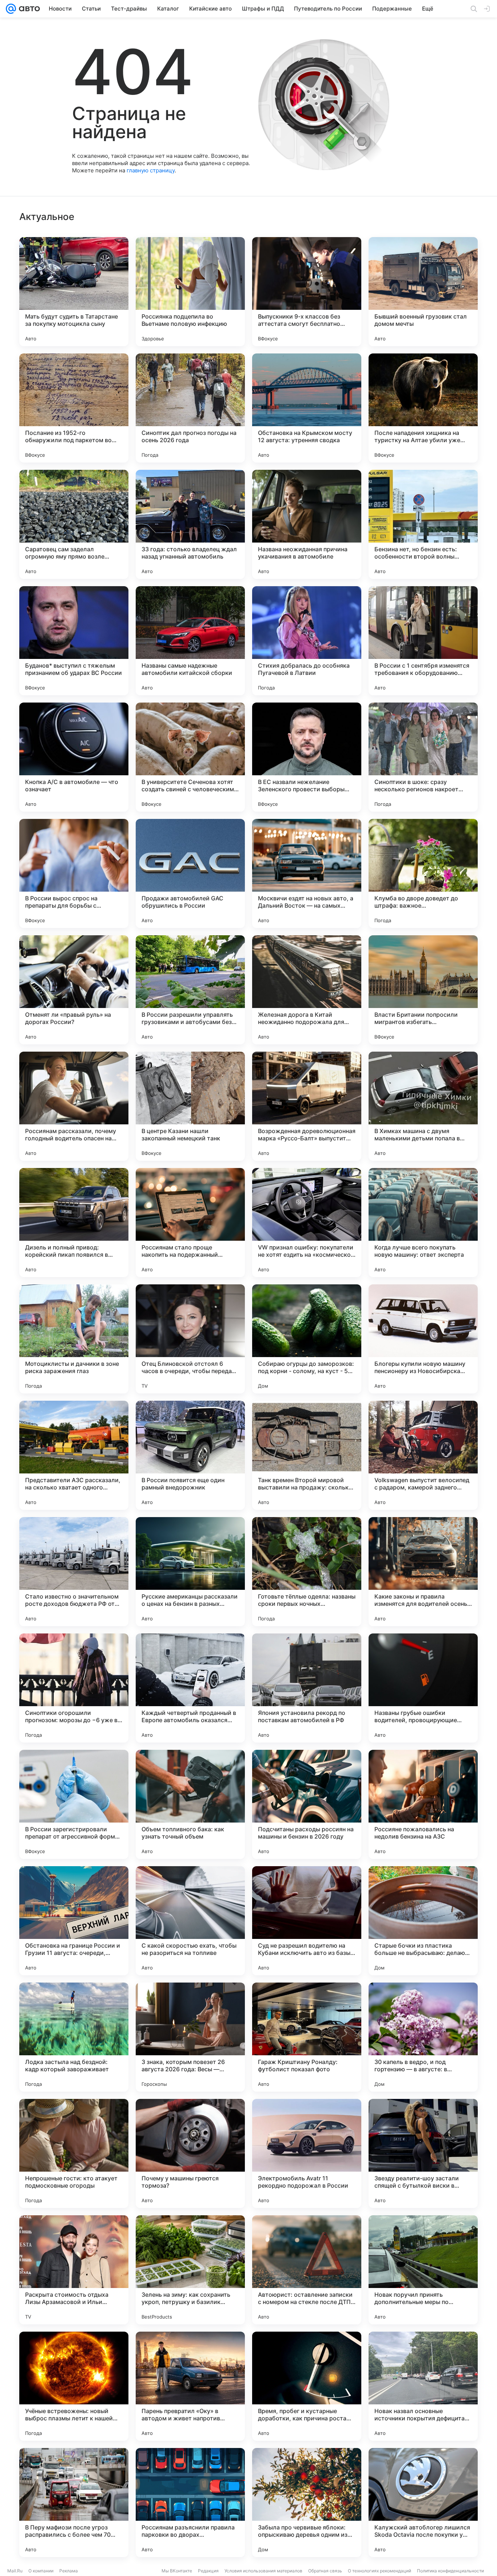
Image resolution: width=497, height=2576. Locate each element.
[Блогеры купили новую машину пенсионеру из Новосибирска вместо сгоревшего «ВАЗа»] (423, 1339)
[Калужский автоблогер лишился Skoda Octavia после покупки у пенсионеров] (423, 2503)
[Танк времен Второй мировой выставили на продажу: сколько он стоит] (307, 1455)
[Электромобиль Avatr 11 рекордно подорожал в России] (307, 2153)
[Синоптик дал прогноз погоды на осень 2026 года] (190, 408)
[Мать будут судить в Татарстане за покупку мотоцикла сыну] (74, 292)
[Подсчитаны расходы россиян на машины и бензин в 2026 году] (307, 1804)
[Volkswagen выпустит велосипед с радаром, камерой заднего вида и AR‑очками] (423, 1455)
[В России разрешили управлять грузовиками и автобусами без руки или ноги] (190, 990)
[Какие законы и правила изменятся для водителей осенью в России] (423, 1572)
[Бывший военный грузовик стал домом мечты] (423, 292)
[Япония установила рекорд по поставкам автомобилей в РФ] (307, 1688)
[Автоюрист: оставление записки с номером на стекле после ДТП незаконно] (307, 2270)
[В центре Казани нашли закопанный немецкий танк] (190, 1106)
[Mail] (11, 9)
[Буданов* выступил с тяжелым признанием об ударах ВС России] (74, 641)
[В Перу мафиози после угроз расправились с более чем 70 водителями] (74, 2503)
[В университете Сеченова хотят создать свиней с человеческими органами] (190, 757)
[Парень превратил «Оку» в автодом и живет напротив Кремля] (190, 2386)
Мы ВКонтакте (177, 2571)
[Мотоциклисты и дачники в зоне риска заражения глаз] (74, 1339)
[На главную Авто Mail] (28, 9)
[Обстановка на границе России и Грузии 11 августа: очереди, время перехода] (74, 1921)
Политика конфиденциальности (450, 2571)
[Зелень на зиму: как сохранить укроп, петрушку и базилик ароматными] (190, 2270)
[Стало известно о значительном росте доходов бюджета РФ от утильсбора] (74, 1572)
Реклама (69, 2571)
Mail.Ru (15, 2571)
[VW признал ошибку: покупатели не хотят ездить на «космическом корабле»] (307, 1223)
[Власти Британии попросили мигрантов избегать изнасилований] (423, 990)
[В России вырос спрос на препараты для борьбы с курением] (74, 873)
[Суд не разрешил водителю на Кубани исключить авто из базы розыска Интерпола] (307, 1921)
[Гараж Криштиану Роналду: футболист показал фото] (307, 2037)
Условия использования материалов (263, 2571)
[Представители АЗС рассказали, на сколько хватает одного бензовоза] (74, 1455)
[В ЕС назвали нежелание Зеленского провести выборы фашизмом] (307, 757)
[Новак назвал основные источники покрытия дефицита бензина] (423, 2386)
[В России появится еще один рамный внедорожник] (190, 1455)
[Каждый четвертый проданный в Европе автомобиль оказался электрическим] (190, 1688)
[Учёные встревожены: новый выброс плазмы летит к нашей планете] (74, 2386)
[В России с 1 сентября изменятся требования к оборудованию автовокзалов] (423, 641)
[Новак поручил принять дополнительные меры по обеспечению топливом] (423, 2270)
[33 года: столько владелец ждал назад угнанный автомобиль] (190, 524)
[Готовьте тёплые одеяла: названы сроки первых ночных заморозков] (307, 1572)
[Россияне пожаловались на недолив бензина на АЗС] (423, 1804)
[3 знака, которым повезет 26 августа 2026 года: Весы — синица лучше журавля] (190, 2037)
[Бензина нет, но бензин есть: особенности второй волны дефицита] (423, 524)
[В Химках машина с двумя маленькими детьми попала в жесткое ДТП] (423, 1106)
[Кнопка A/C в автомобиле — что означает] (74, 757)
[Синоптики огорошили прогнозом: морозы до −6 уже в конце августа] (74, 1688)
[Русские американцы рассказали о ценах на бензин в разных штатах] (190, 1572)
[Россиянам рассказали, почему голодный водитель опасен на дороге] (74, 1106)
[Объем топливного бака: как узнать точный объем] (190, 1804)
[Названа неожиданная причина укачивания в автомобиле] (307, 524)
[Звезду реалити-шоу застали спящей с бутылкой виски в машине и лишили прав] (423, 2153)
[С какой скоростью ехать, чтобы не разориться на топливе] (190, 1921)
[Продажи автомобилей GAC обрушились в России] (190, 873)
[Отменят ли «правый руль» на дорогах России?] (74, 990)
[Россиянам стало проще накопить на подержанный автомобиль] (190, 1223)
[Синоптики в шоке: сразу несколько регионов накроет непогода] (423, 757)
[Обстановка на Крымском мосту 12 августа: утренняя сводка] (307, 408)
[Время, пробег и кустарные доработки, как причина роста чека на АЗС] (307, 2386)
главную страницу (151, 170)
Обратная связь (325, 2571)
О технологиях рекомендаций (379, 2571)
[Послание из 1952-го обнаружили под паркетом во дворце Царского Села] (74, 408)
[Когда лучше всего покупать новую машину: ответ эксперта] (423, 1223)
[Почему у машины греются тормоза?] (190, 2153)
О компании (41, 2571)
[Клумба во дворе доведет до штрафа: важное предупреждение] (423, 873)
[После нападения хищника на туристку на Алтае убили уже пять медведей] (423, 408)
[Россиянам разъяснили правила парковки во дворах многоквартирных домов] (190, 2503)
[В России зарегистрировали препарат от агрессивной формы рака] (74, 1804)
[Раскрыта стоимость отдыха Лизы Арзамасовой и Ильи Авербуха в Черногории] (74, 2270)
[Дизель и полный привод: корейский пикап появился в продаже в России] (74, 1223)
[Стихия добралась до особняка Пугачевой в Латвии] (307, 641)
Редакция (208, 2571)
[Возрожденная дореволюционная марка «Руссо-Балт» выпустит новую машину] (307, 1106)
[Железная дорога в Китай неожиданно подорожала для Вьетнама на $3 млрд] (307, 990)
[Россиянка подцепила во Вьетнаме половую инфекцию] (190, 292)
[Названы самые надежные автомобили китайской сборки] (190, 641)
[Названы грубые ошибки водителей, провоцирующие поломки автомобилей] (423, 1688)
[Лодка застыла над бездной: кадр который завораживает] (74, 2037)
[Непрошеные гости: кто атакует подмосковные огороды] (74, 2153)
